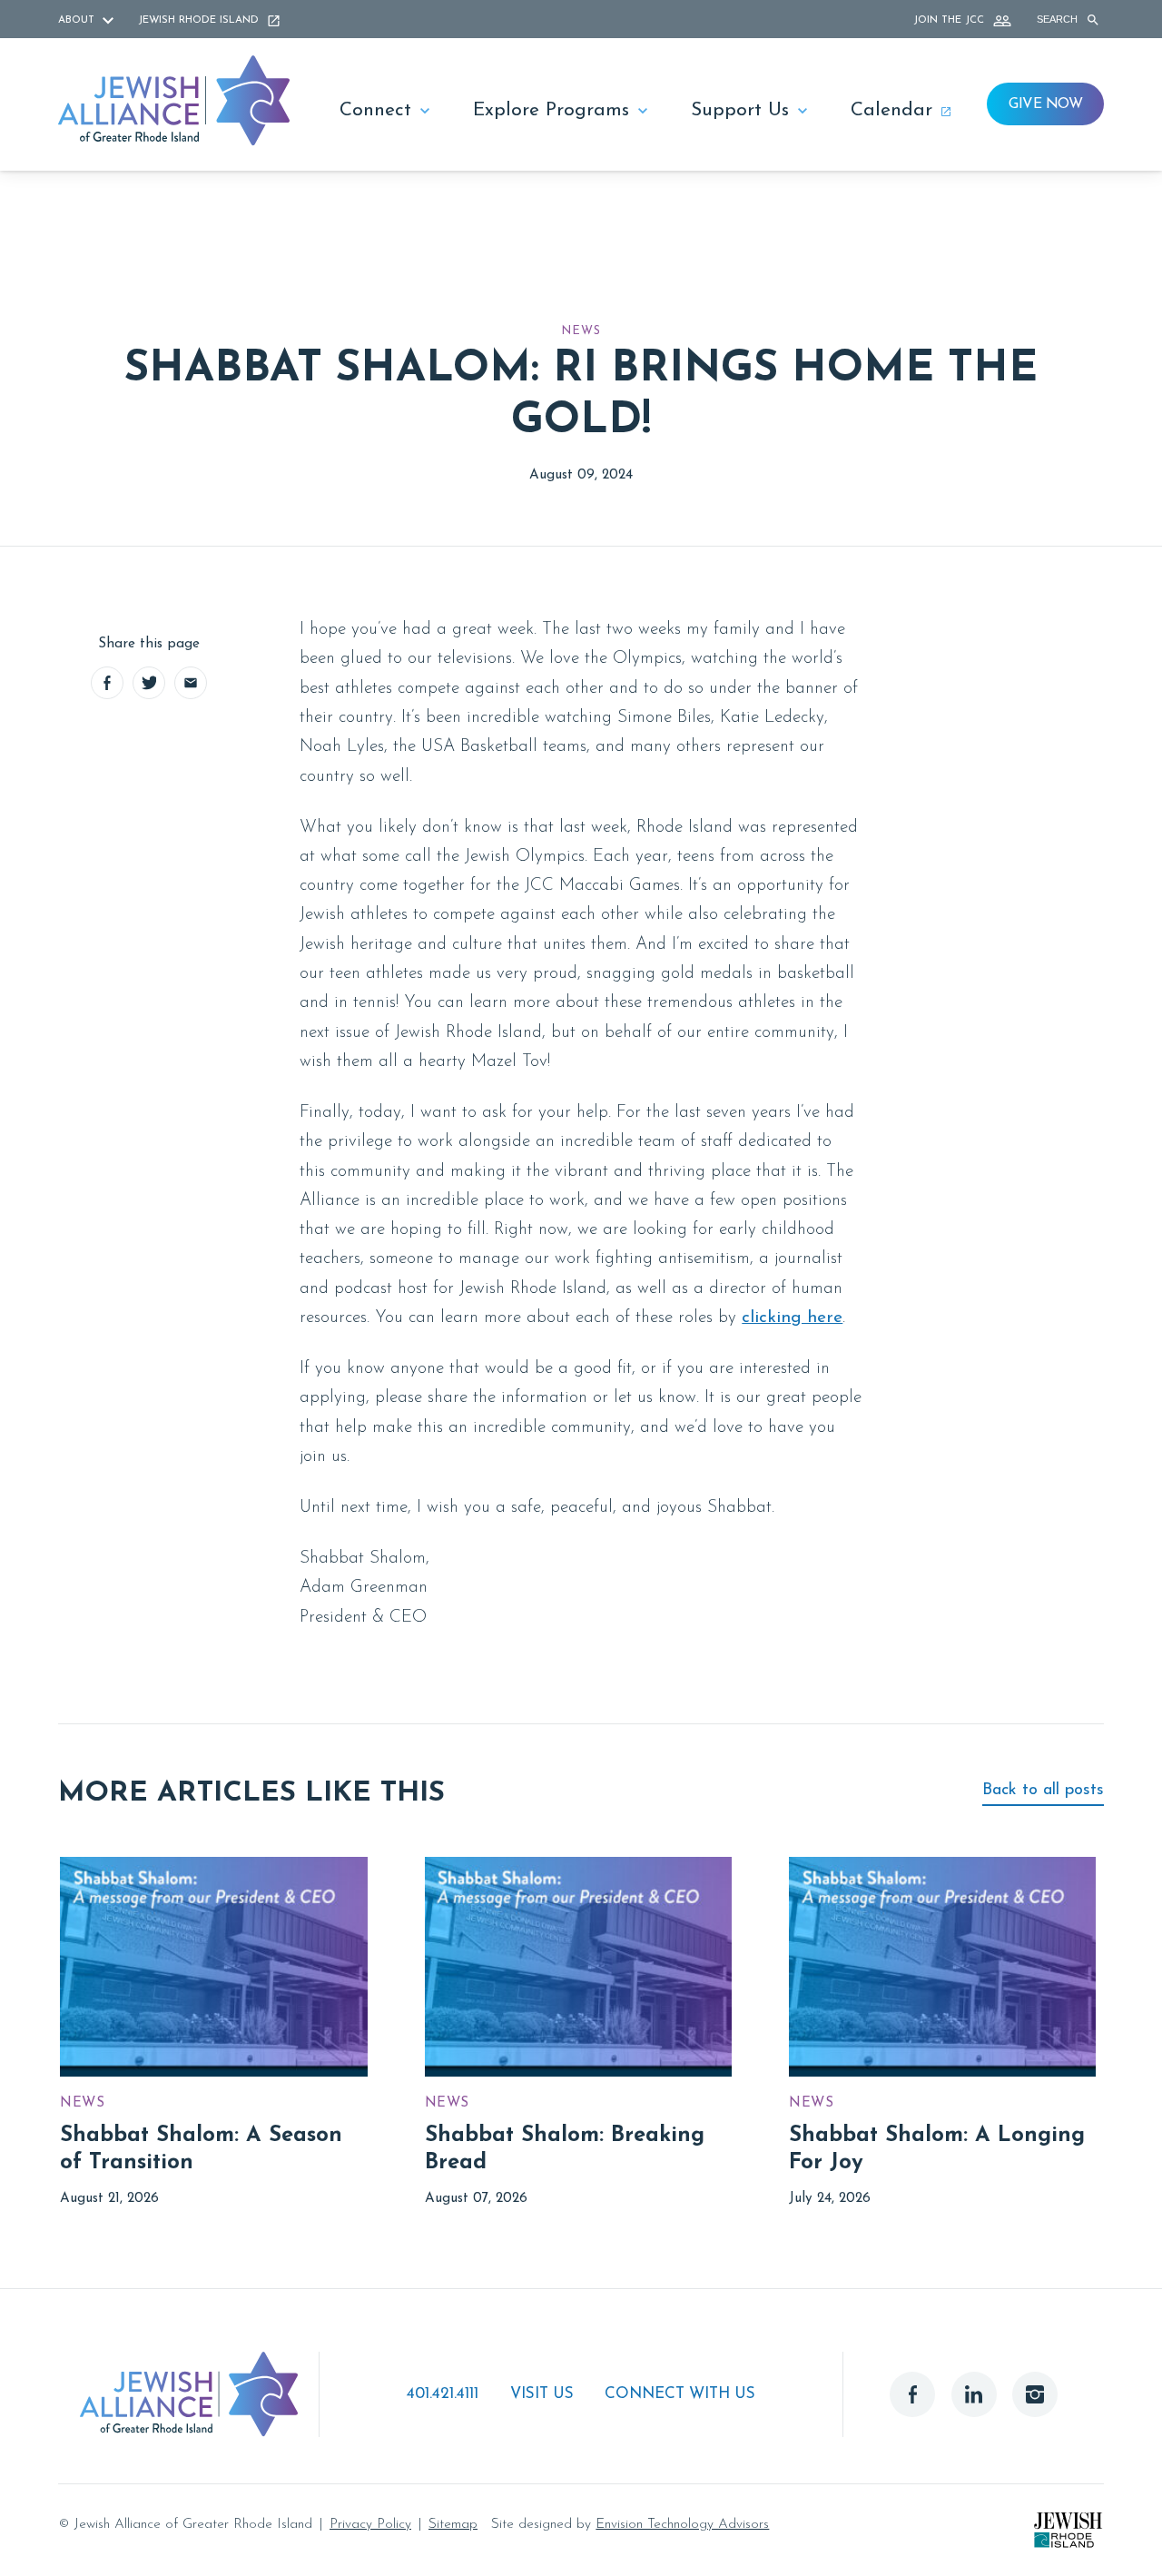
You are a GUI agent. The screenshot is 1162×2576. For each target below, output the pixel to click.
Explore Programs (551, 110)
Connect (375, 110)
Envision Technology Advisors (682, 2524)
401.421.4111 (443, 2394)
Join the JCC (950, 20)
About (78, 20)
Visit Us (542, 2394)
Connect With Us (680, 2394)
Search (1059, 19)
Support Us (740, 110)
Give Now (1045, 104)
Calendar (891, 110)
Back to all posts (1043, 1790)
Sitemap (453, 2524)
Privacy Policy (370, 2524)
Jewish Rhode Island (200, 20)
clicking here (792, 1318)
